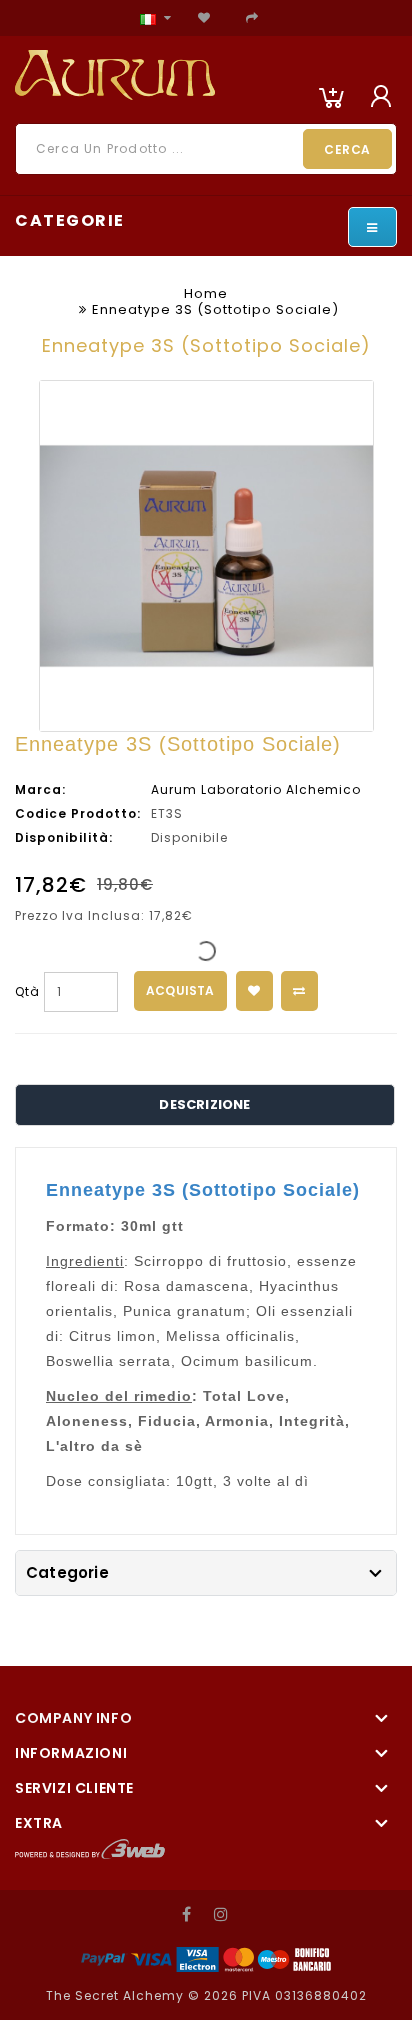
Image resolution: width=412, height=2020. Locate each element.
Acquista (180, 990)
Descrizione (204, 1104)
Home (206, 293)
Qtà (27, 991)
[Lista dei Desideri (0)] (204, 17)
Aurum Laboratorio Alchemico (256, 789)
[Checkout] (252, 17)
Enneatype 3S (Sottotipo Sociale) (215, 309)
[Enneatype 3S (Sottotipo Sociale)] (206, 556)
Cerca (347, 149)
